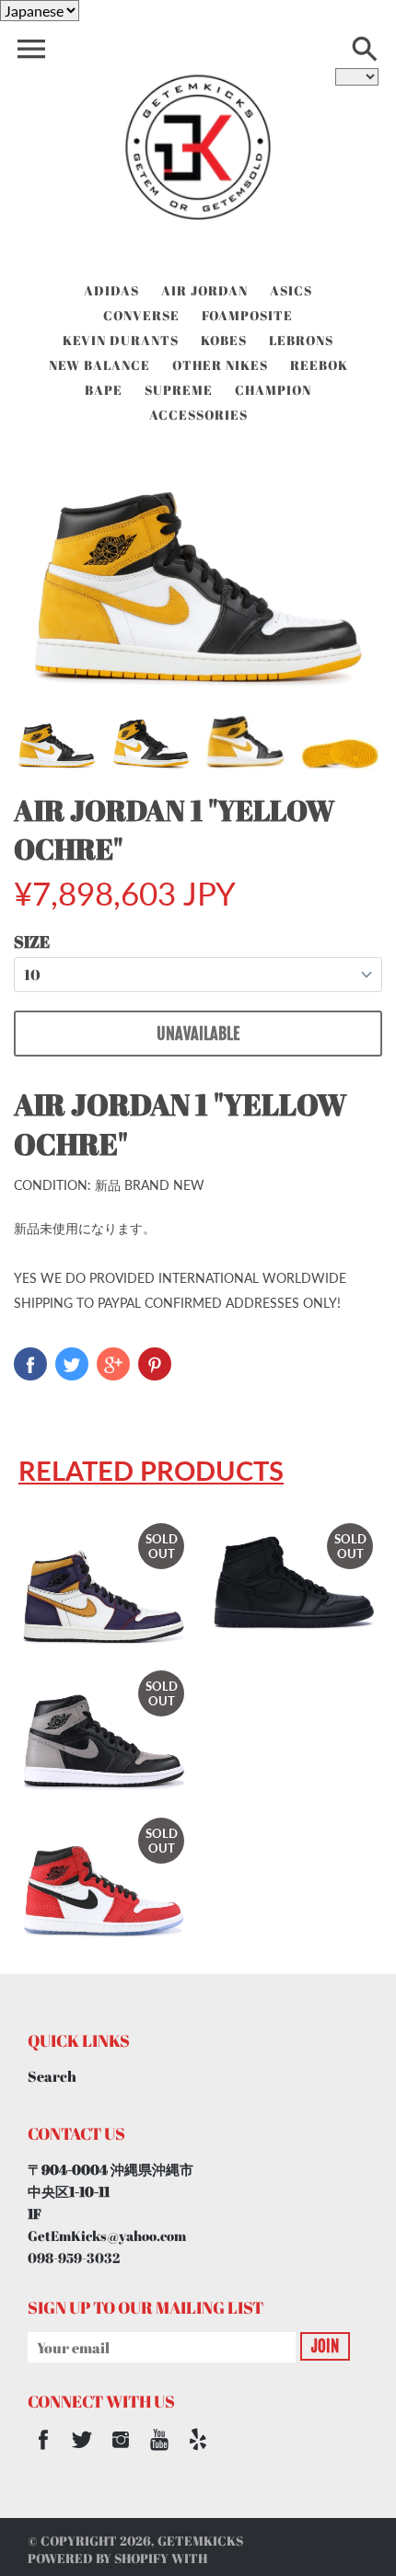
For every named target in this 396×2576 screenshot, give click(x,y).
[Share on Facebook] (30, 1364)
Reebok (319, 365)
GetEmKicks (200, 2541)
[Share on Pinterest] (155, 1364)
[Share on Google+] (113, 1364)
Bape (104, 390)
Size (32, 941)
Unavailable (198, 1034)
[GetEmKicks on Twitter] (82, 2452)
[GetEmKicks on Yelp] (198, 2452)
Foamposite (247, 315)
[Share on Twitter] (72, 1364)
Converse (141, 315)
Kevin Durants (121, 340)
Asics (291, 290)
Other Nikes (220, 365)
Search (52, 2076)
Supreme (179, 390)
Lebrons (301, 340)
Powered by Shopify (98, 2558)
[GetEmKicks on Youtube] (159, 2452)
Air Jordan (204, 290)
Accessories (198, 415)
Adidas (111, 290)
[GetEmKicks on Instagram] (121, 2452)
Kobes (224, 340)
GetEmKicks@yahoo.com (107, 2235)
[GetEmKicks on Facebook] (43, 2452)
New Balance (99, 365)
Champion (273, 390)
